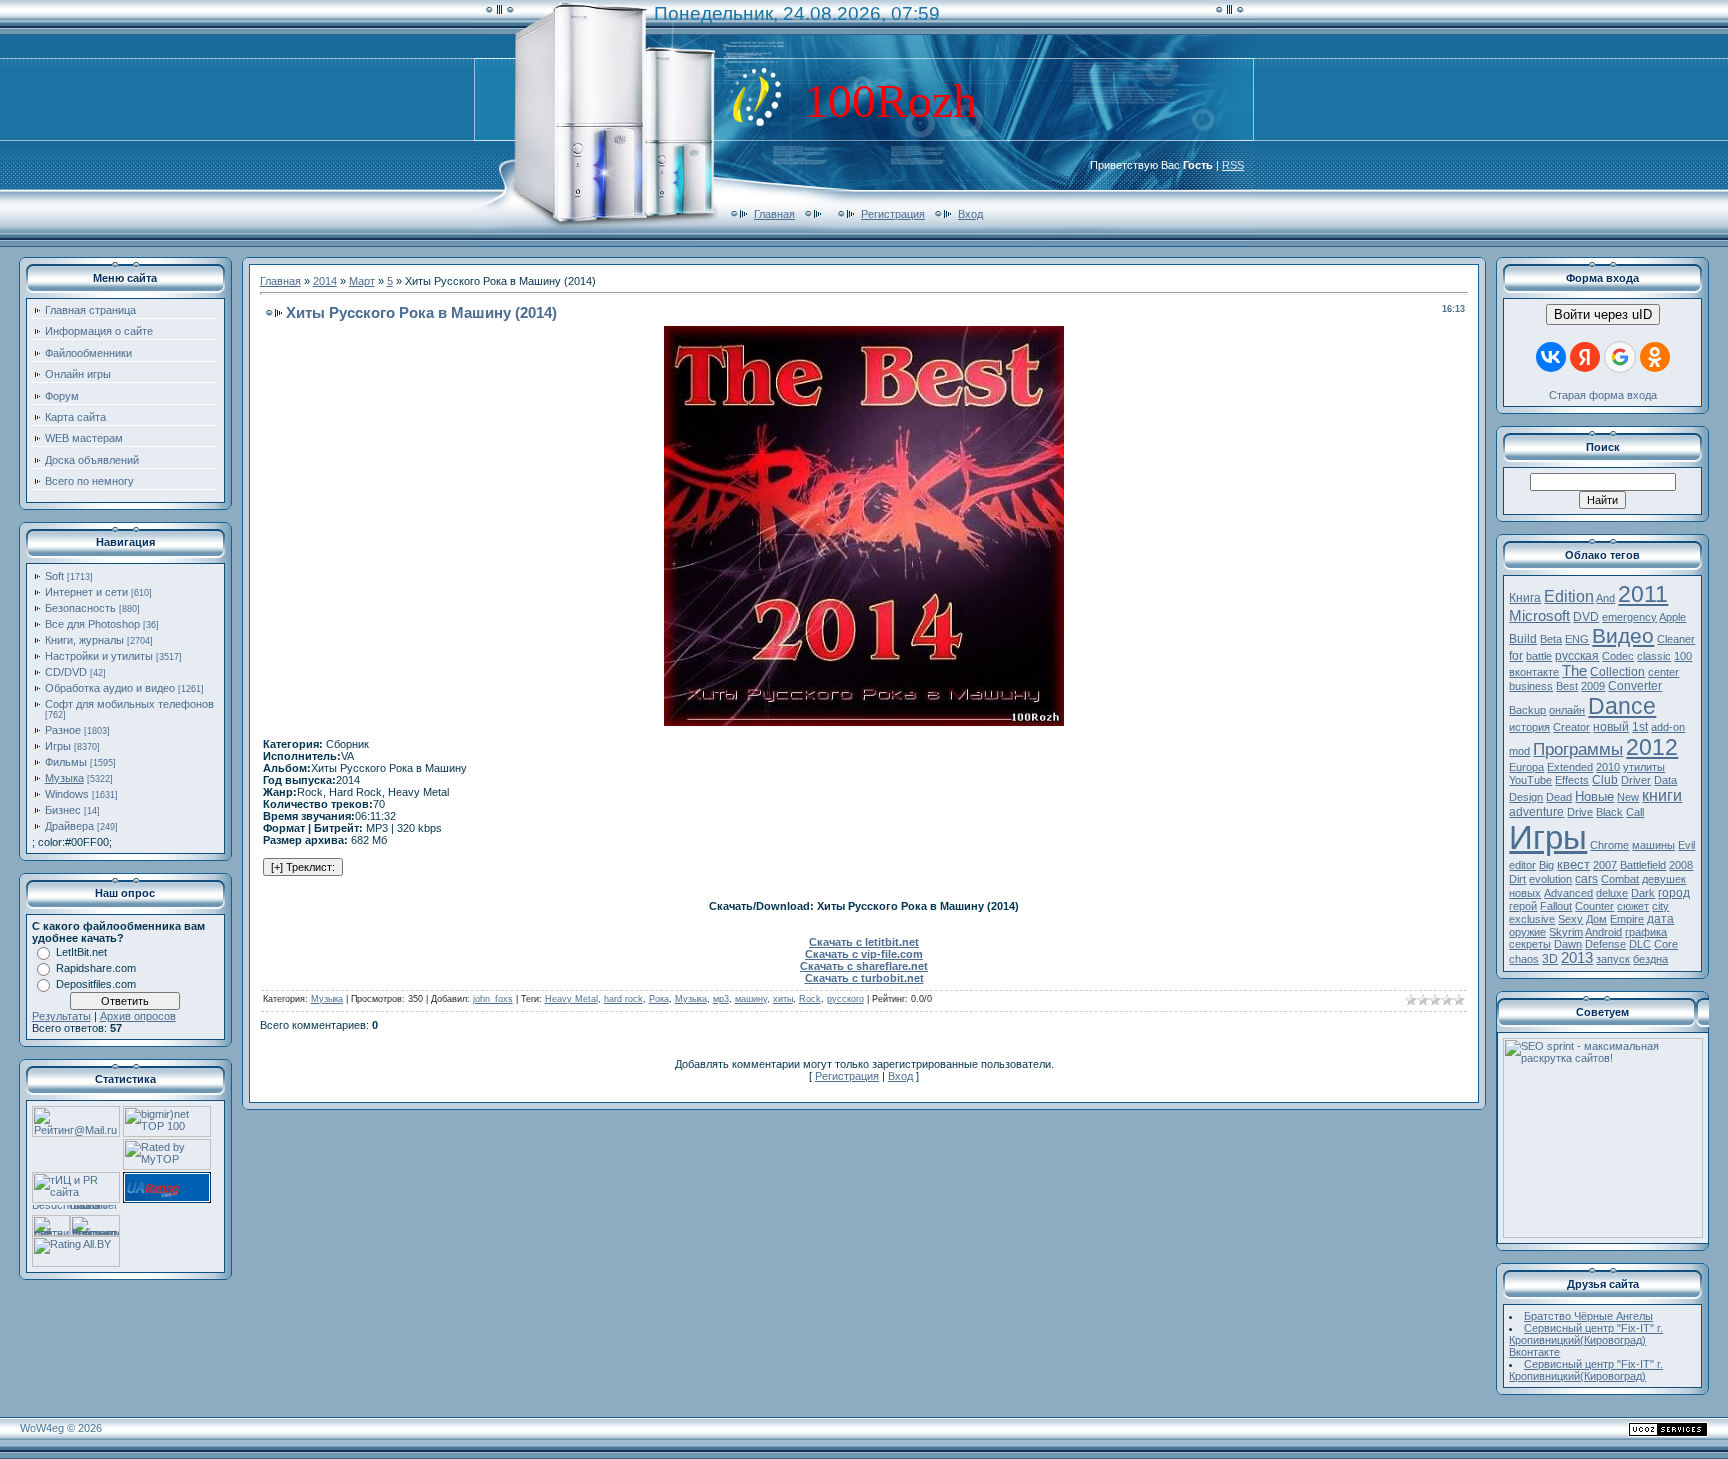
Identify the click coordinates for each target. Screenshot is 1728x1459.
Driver (1636, 780)
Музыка (64, 778)
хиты (783, 999)
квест (1573, 864)
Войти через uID (1603, 314)
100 (1683, 656)
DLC (1640, 944)
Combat (1620, 879)
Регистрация (893, 214)
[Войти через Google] (1620, 357)
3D (1550, 959)
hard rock (623, 999)
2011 (1643, 594)
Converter (1635, 686)
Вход (970, 214)
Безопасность (80, 608)
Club (1605, 780)
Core (1666, 944)
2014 (325, 281)
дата (1660, 919)
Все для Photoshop (92, 624)
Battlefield (1643, 865)
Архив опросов (138, 1016)
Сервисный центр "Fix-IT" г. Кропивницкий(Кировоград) (1586, 1370)
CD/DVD (66, 672)
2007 (1605, 865)
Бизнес (63, 810)
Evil (1686, 845)
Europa (1526, 767)
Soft (54, 576)
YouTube (1530, 780)
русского (845, 999)
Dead (1559, 797)
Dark (1643, 893)
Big (1546, 865)
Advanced (1568, 893)
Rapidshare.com (96, 968)
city (1660, 906)
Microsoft (1539, 616)
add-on (1668, 727)
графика (1646, 932)
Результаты (61, 1016)
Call (1635, 812)
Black (1609, 812)
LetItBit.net (81, 952)
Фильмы (66, 762)
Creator (1571, 727)
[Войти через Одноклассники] (1655, 357)
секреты (1530, 944)
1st (1640, 727)
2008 (1681, 865)
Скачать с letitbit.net (864, 942)
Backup (1527, 710)
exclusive (1532, 919)
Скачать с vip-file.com (864, 954)
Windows (67, 794)
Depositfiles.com (96, 984)
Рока (659, 999)
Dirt (1517, 879)
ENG (1577, 639)
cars (1586, 879)
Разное (63, 730)
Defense (1605, 944)
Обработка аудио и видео (110, 688)
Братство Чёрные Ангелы (1588, 1316)
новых (1525, 893)
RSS (1233, 165)
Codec (1618, 656)
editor (1522, 865)
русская (1577, 656)
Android (1603, 932)
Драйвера (69, 826)
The (1574, 671)
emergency (1629, 617)
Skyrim (1566, 932)
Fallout (1556, 906)
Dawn (1568, 944)
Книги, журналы (84, 640)
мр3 (721, 999)
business (1531, 686)
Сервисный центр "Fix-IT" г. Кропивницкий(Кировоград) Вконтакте (1586, 1340)
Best (1567, 686)
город (1674, 893)
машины (1653, 845)
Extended (1570, 767)
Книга (1525, 598)
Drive (1580, 812)
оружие (1527, 932)
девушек (1664, 879)
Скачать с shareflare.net (864, 966)
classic (1654, 656)
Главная (774, 214)
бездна (1650, 959)
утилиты (1644, 767)
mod (1519, 751)
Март (362, 281)
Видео (1623, 636)
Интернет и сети (86, 592)
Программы (1578, 749)
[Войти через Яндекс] (1585, 357)
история (1529, 727)
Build (1523, 639)
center (1663, 672)
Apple (1672, 617)
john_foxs (493, 999)
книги (1662, 795)
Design (1526, 797)
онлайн (1567, 710)
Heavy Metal (571, 999)
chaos (1524, 959)
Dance (1622, 706)
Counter (1594, 906)
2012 (1652, 747)
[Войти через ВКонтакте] (1551, 357)
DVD (1586, 617)
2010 (1608, 767)
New (1628, 797)
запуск (1613, 959)
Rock (810, 999)
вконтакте (1534, 672)
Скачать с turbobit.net (864, 978)
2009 (1593, 686)
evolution (1550, 879)
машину (751, 999)
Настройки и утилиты (99, 656)
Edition (1569, 596)
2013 (1577, 958)
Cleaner (1676, 639)
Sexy (1570, 919)
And (1605, 598)
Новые (1594, 796)
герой (1523, 906)
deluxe (1612, 893)
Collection (1617, 672)
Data (1665, 780)
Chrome (1609, 845)
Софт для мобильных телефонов (129, 704)
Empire (1627, 919)
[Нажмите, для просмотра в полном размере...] (864, 722)
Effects (1572, 780)
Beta (1551, 639)
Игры (58, 746)
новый (1611, 727)
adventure (1536, 812)
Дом (1596, 919)
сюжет (1633, 906)
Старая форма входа (1603, 395)
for (1516, 656)
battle (1539, 656)
